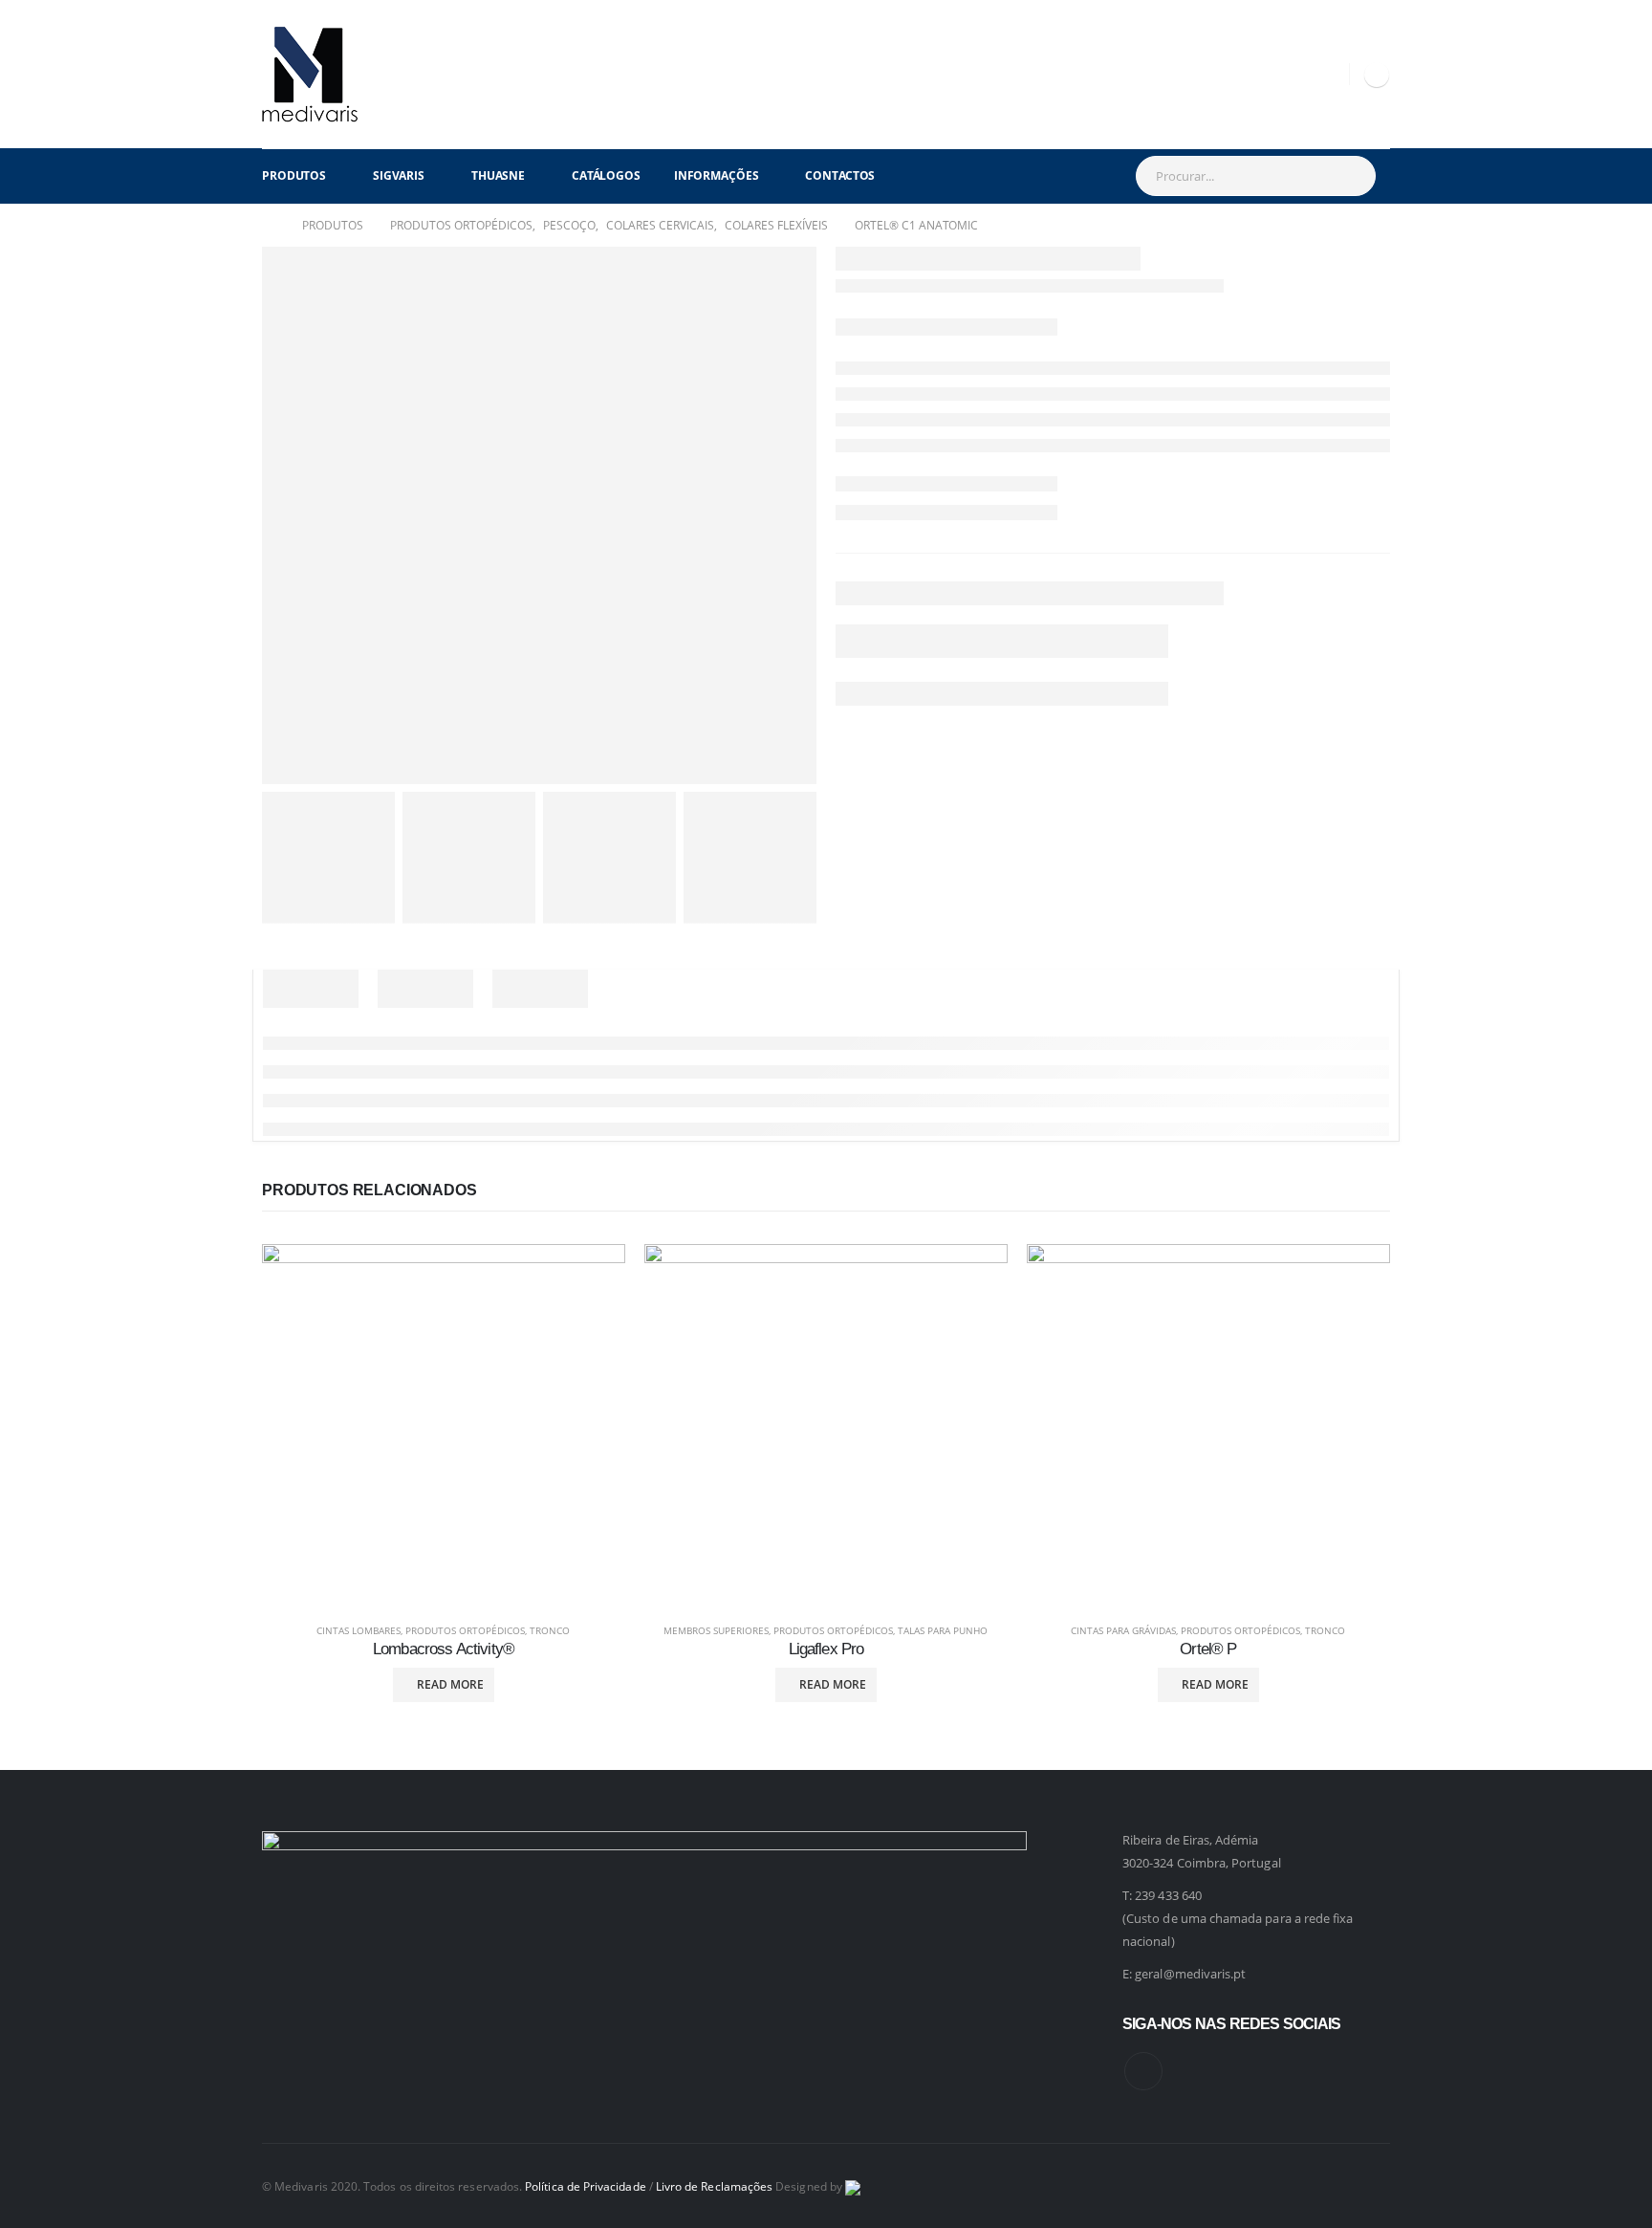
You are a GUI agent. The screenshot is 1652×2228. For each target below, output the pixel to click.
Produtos (294, 175)
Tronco (550, 1630)
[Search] (1351, 176)
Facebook (1143, 2071)
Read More (450, 1684)
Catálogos (606, 175)
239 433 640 (1168, 1895)
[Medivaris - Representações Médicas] (310, 74)
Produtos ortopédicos (465, 1630)
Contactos (840, 175)
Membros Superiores (716, 1630)
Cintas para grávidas (1123, 1630)
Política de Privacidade (586, 2186)
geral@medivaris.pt (1190, 1974)
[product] (444, 1426)
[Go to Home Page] (269, 226)
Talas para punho (943, 1630)
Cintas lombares (359, 1630)
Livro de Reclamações (714, 2186)
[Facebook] (1377, 75)
